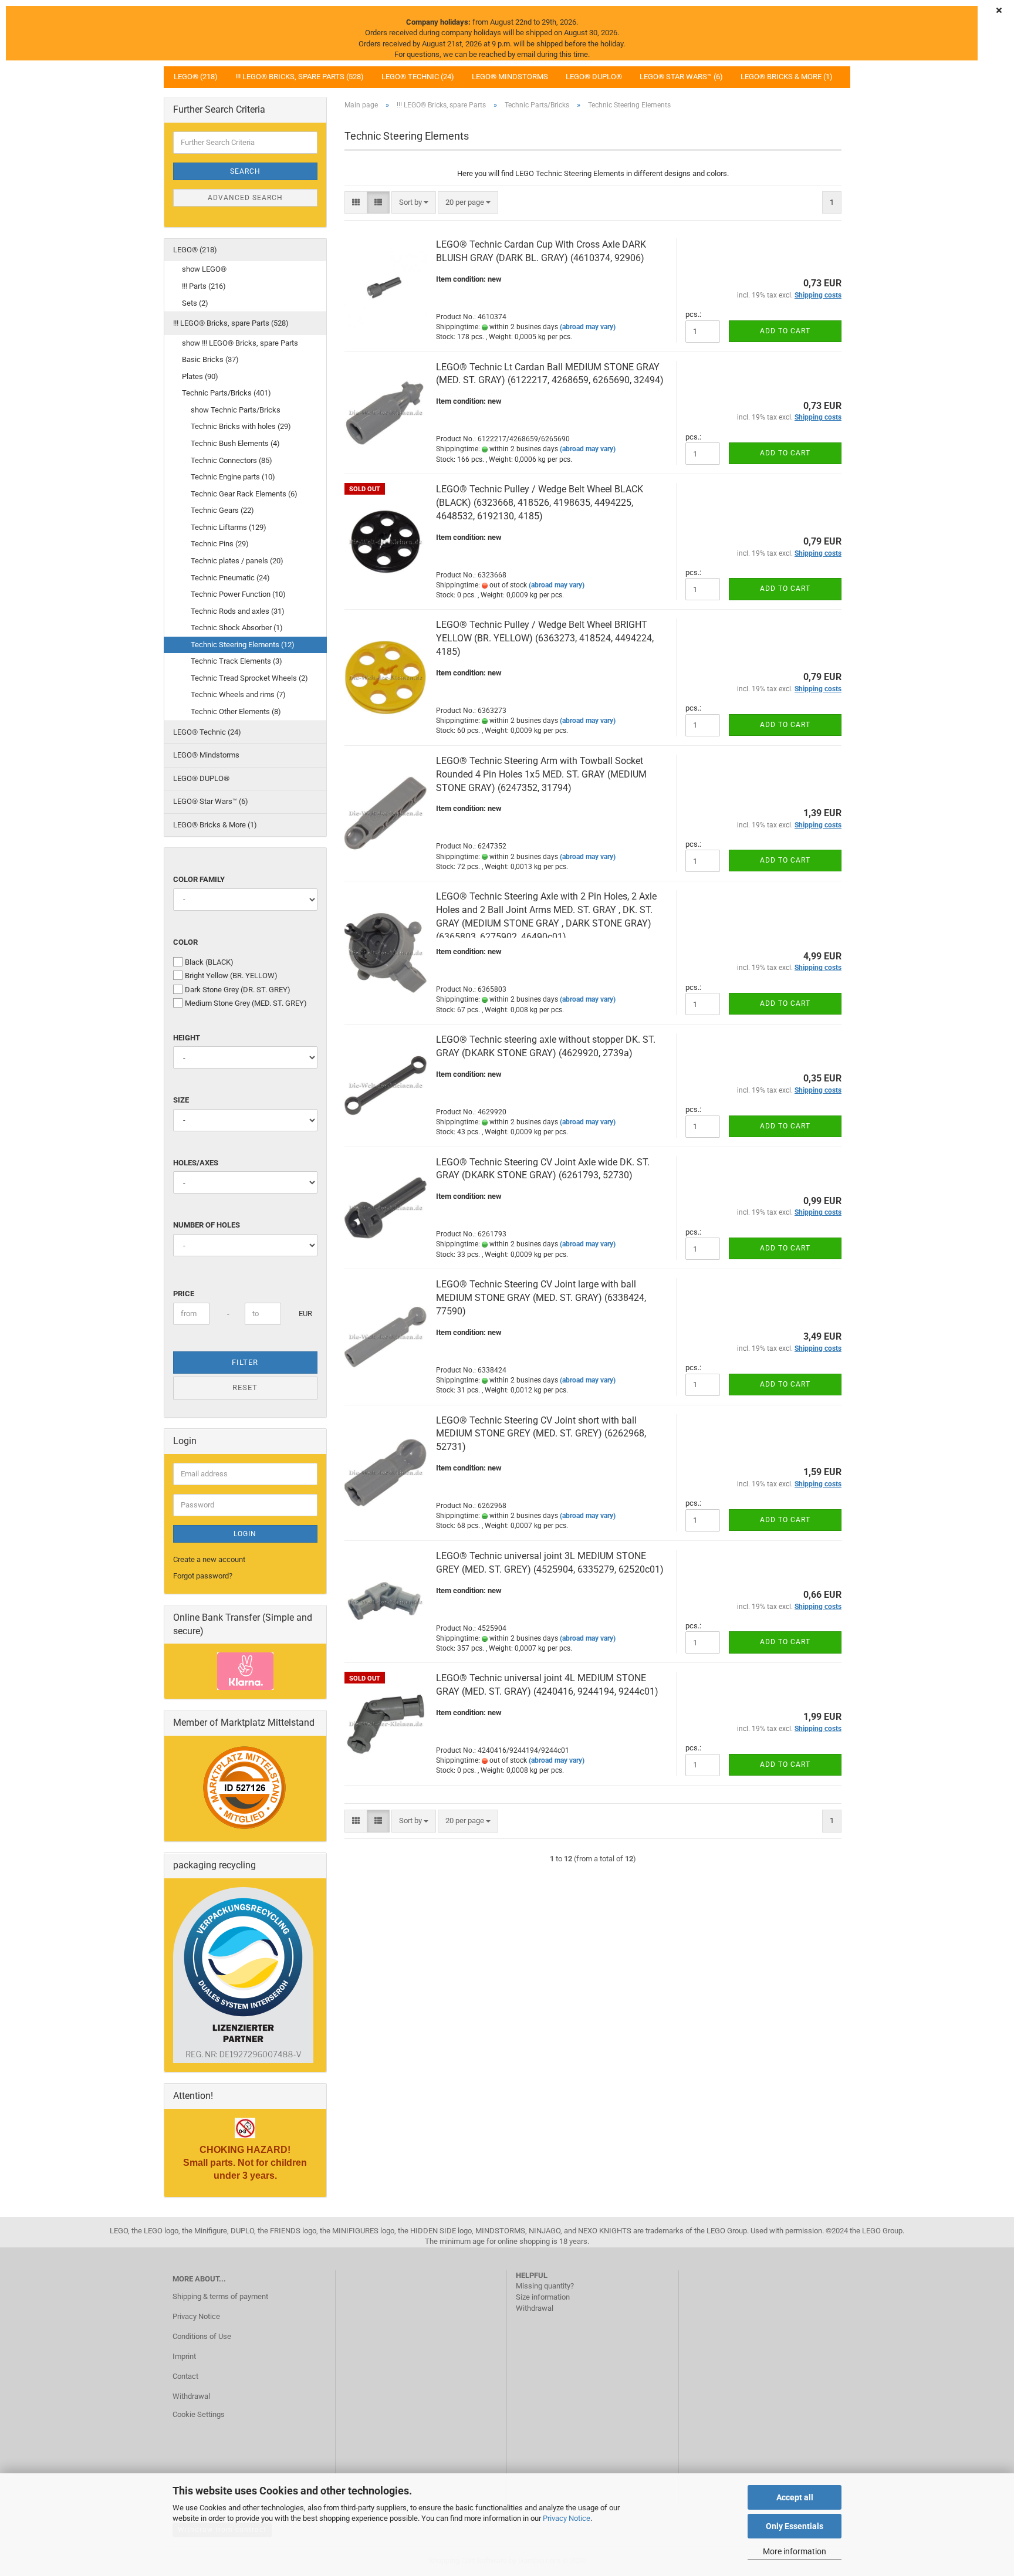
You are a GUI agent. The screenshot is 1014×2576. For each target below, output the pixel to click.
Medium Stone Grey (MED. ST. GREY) (246, 1003)
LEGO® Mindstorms (510, 77)
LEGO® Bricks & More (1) (787, 77)
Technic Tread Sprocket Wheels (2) (249, 678)
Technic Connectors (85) (231, 460)
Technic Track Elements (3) (236, 661)
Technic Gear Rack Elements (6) (244, 494)
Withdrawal (191, 2396)
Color (185, 942)
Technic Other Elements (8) (236, 711)
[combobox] (414, 203)
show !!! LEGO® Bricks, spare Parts (240, 343)
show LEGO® (204, 269)
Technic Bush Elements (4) (235, 443)
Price (184, 1294)
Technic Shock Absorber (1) (237, 628)
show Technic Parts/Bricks (236, 410)
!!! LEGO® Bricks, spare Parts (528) (300, 77)
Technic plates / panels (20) (237, 561)
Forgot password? (203, 1576)
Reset (245, 1387)
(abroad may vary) (588, 327)
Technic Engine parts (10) (233, 477)
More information (795, 2551)
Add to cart (785, 331)
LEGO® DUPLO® (594, 77)
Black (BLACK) (209, 962)
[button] (356, 203)
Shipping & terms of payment (220, 2296)
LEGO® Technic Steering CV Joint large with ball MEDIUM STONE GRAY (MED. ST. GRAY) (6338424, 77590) (541, 1298)
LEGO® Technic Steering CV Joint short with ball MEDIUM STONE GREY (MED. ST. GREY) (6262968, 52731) (541, 1434)
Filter (245, 1362)
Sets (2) (195, 303)
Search (245, 171)
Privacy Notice (567, 2518)
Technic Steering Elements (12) (243, 645)
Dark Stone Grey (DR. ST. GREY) (238, 990)
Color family (199, 879)
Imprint (184, 2356)
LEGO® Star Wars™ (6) (681, 77)
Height (187, 1038)
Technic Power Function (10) (238, 594)
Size (181, 1100)
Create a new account (209, 1559)
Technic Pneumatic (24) (230, 578)
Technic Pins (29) (220, 544)
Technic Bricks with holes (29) (241, 426)
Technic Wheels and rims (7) (238, 694)
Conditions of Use (202, 2336)
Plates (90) (200, 376)
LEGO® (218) (196, 77)
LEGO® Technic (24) (418, 77)
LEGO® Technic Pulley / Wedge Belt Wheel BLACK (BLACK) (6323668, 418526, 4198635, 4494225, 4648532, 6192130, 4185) (540, 503)
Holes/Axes (196, 1163)
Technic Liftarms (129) (229, 527)
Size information (543, 2297)
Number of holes (207, 1225)
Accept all (795, 2497)
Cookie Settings (199, 2414)
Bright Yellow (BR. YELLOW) (231, 976)
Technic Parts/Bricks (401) (227, 393)
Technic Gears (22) (222, 510)
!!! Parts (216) (204, 286)
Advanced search (245, 198)
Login (245, 1534)
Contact (185, 2376)
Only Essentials (795, 2526)
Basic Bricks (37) (210, 359)
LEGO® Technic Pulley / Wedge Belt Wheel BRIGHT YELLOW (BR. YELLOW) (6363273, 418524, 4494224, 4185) (545, 638)
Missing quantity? (545, 2286)
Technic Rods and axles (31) (238, 611)
